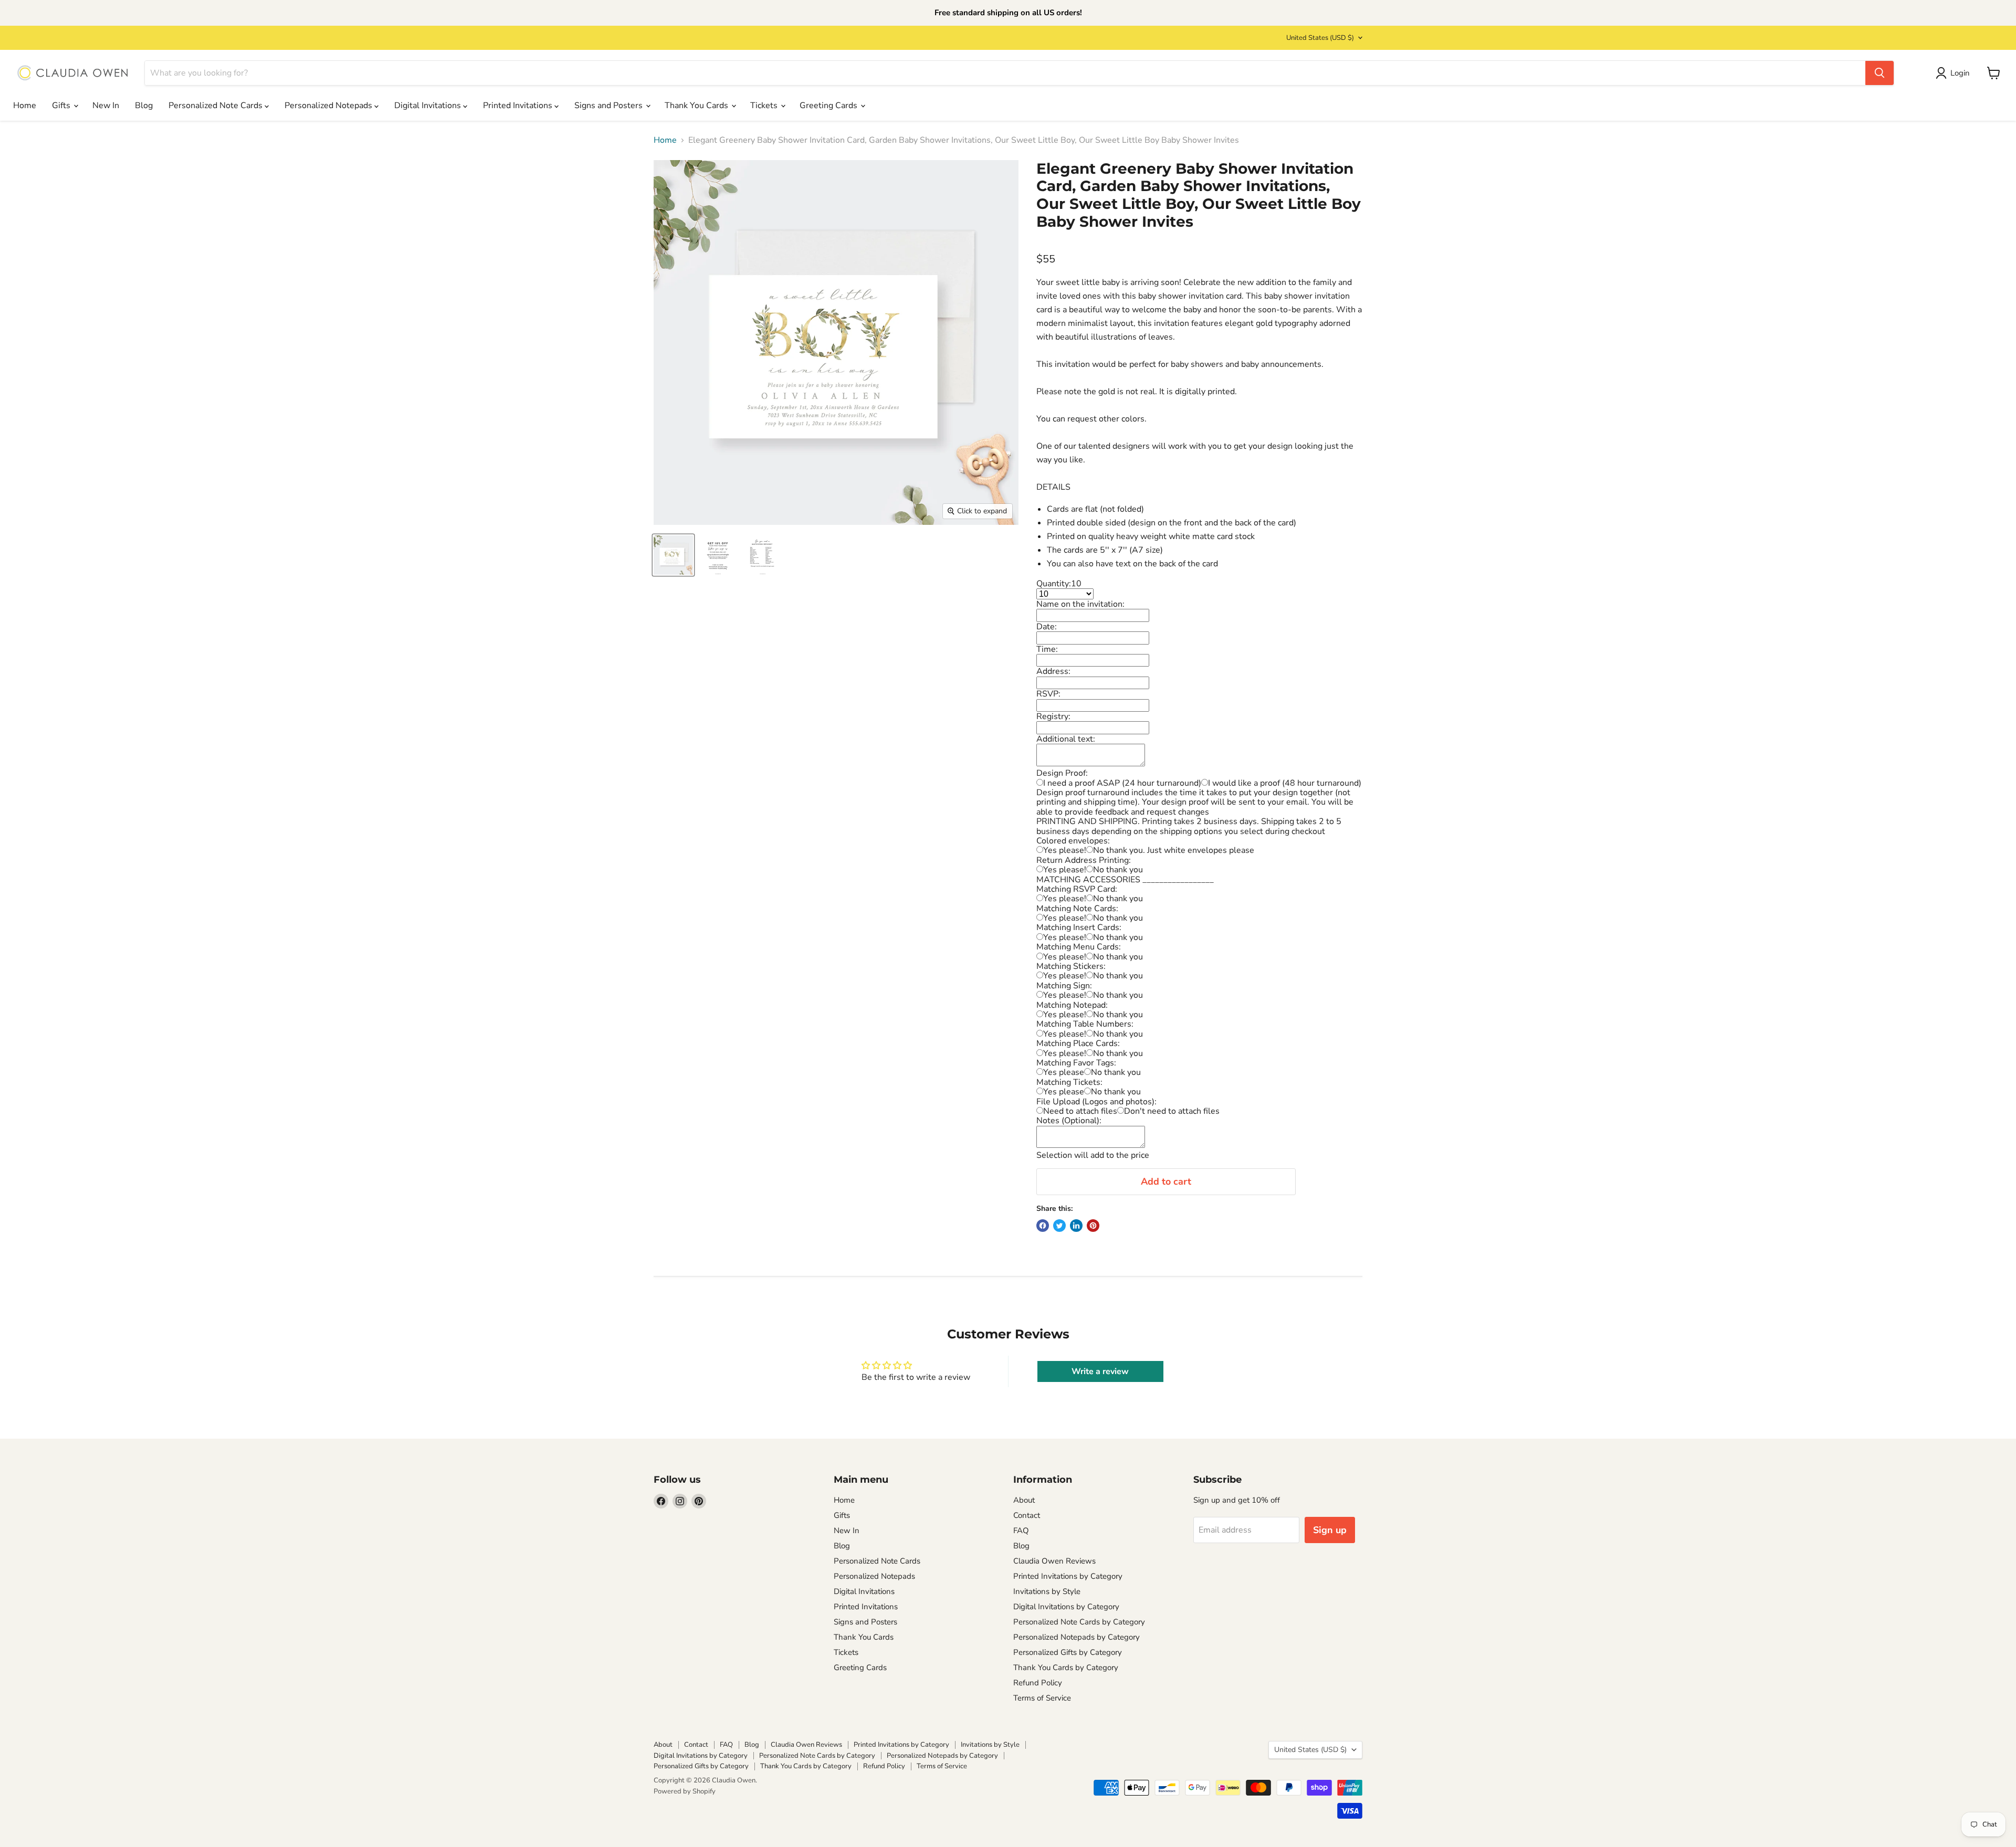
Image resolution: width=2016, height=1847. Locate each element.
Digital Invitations (429, 105)
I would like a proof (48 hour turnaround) (1285, 783)
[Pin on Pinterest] (1093, 1226)
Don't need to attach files (1172, 1111)
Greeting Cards (829, 105)
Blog (144, 105)
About (1024, 1500)
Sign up (1330, 1530)
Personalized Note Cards (217, 105)
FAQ (1021, 1531)
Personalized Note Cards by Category (1079, 1622)
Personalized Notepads (329, 105)
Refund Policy (1038, 1683)
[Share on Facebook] (1043, 1226)
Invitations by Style (1047, 1591)
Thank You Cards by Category (1066, 1667)
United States (1320, 38)
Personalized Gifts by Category (1068, 1652)
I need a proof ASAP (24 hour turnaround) (1122, 783)
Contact (1027, 1515)
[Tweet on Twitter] (1059, 1226)
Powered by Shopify (685, 1791)
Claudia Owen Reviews (1054, 1561)
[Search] (1879, 73)
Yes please (1064, 1072)
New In (106, 105)
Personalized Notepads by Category (1077, 1637)
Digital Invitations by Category (1066, 1607)
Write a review (1100, 1371)
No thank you (1118, 870)
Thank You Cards (697, 105)
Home (25, 105)
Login (1960, 73)
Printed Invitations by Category (1068, 1576)
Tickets (765, 105)
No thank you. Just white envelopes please (1174, 850)
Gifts (62, 105)
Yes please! (1065, 850)
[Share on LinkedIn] (1076, 1226)
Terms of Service (1042, 1698)
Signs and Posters (610, 105)
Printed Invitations (519, 105)
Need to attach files (1080, 1111)
